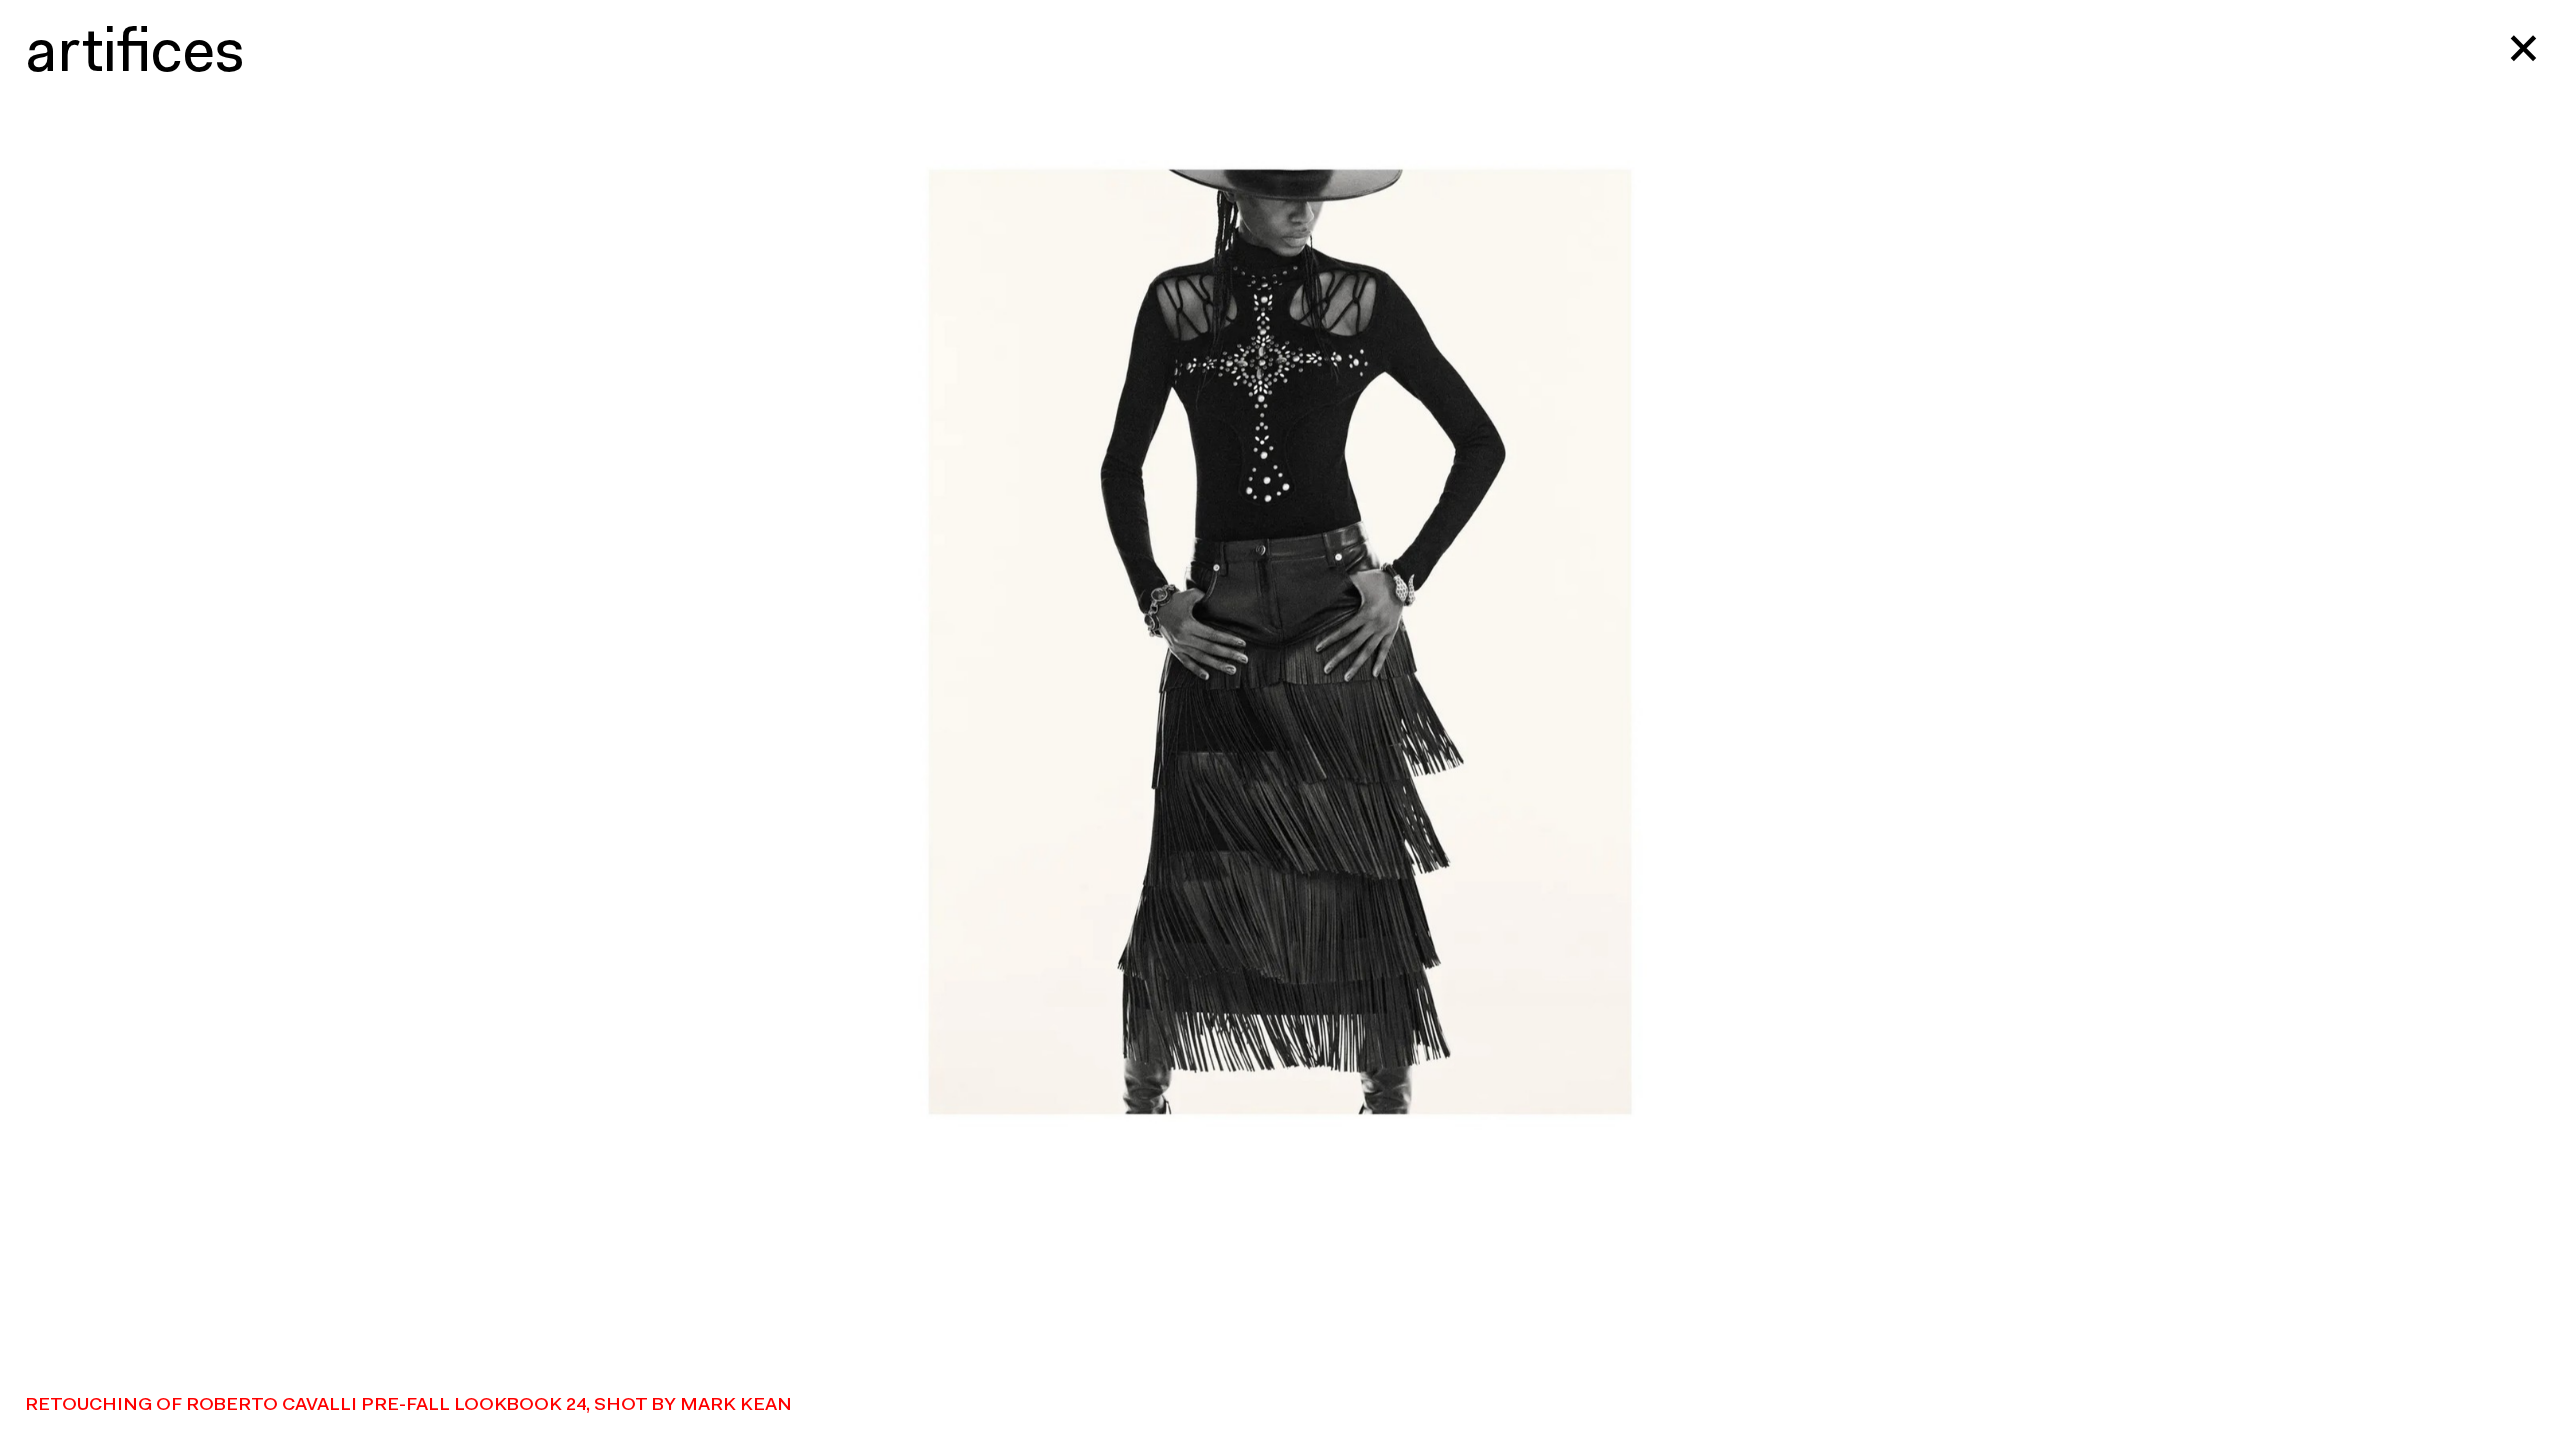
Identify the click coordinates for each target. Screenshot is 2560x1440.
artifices (135, 55)
